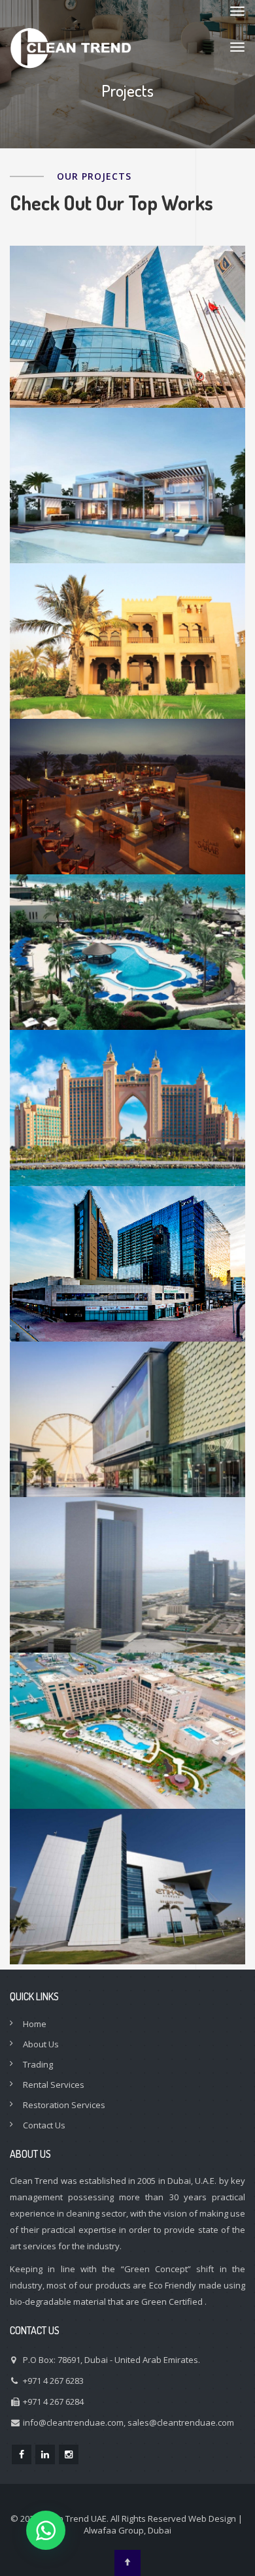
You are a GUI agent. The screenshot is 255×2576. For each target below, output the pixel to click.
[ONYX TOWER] (127, 1288)
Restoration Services (64, 2105)
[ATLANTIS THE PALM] (127, 1132)
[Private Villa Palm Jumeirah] (127, 510)
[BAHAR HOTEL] (127, 1755)
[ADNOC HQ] (127, 1599)
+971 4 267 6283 (53, 2381)
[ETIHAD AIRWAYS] (127, 1911)
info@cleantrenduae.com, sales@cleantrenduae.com (128, 2422)
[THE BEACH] (127, 1444)
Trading (38, 2064)
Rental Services (54, 2085)
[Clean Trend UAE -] (71, 47)
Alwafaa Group (114, 2530)
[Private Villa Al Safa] (127, 665)
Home (35, 2024)
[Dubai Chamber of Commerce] (127, 351)
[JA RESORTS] (127, 976)
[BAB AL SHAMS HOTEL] (127, 821)
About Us (41, 2044)
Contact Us (44, 2125)
